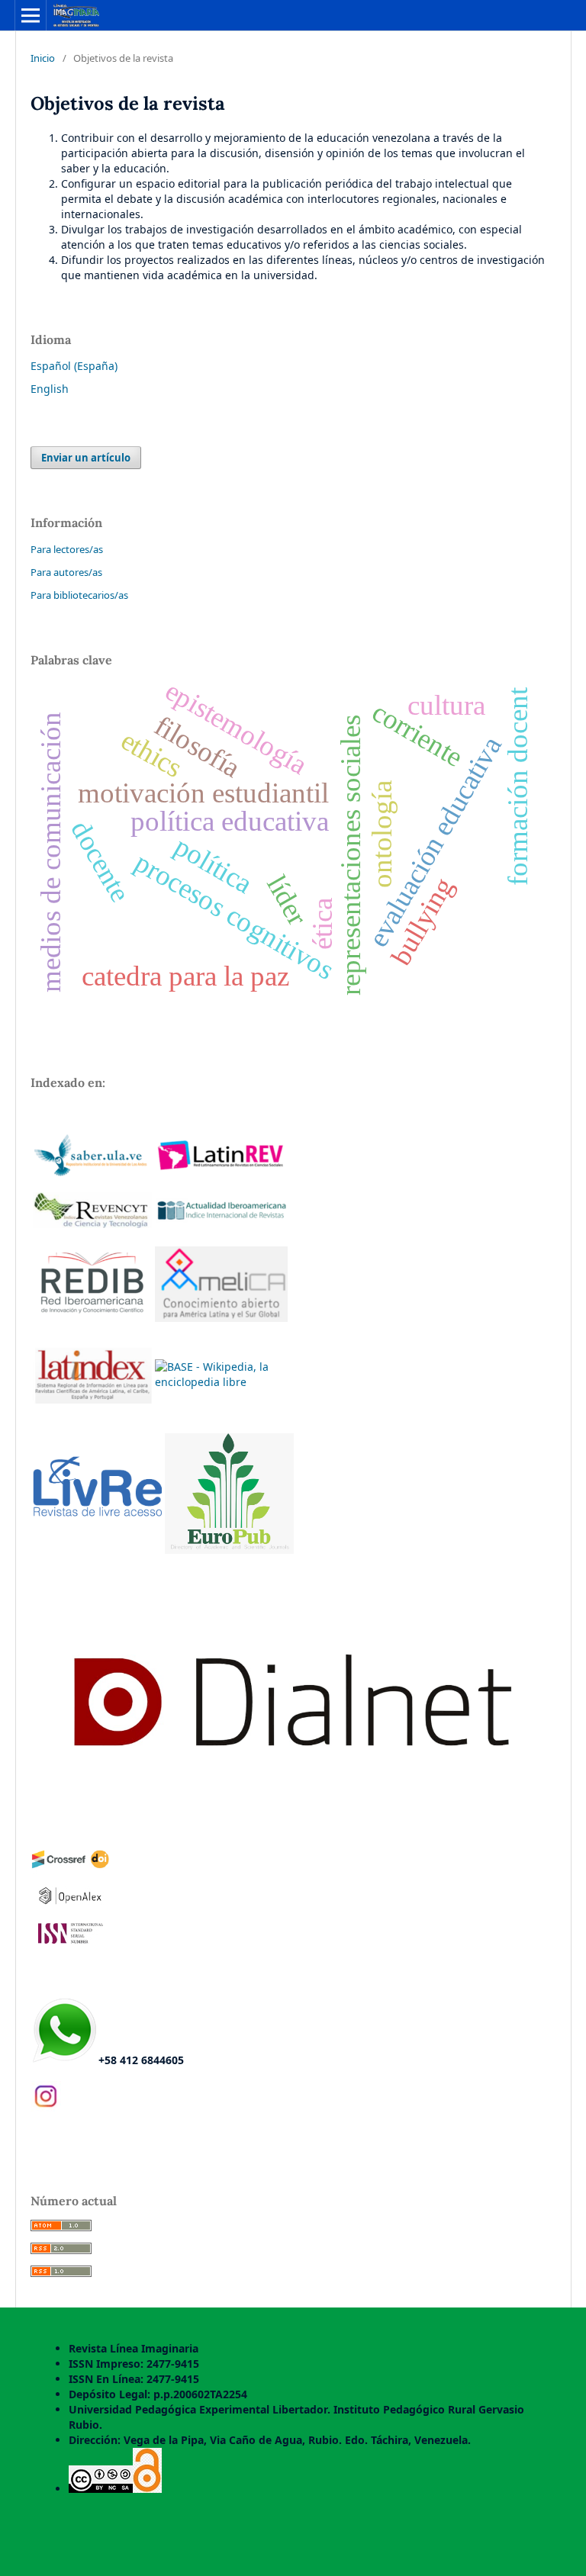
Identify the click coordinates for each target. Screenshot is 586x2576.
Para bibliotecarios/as (79, 595)
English (50, 389)
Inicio (43, 58)
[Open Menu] (31, 15)
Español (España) (74, 366)
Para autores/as (66, 572)
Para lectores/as (67, 549)
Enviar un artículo (86, 458)
